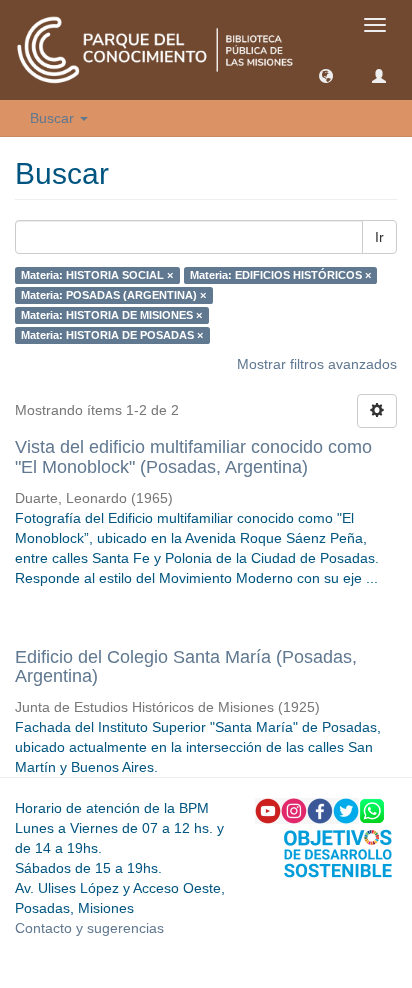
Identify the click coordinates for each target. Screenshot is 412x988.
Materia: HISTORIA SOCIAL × (97, 275)
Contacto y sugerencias (89, 928)
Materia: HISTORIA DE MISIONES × (111, 315)
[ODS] (338, 852)
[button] (326, 75)
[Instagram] (294, 810)
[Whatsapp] (372, 810)
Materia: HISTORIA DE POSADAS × (112, 335)
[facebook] (320, 810)
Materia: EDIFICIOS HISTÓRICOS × (280, 275)
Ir (379, 237)
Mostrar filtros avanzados (317, 364)
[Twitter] (346, 810)
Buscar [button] (54, 118)
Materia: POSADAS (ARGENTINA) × (113, 295)
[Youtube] (268, 810)
